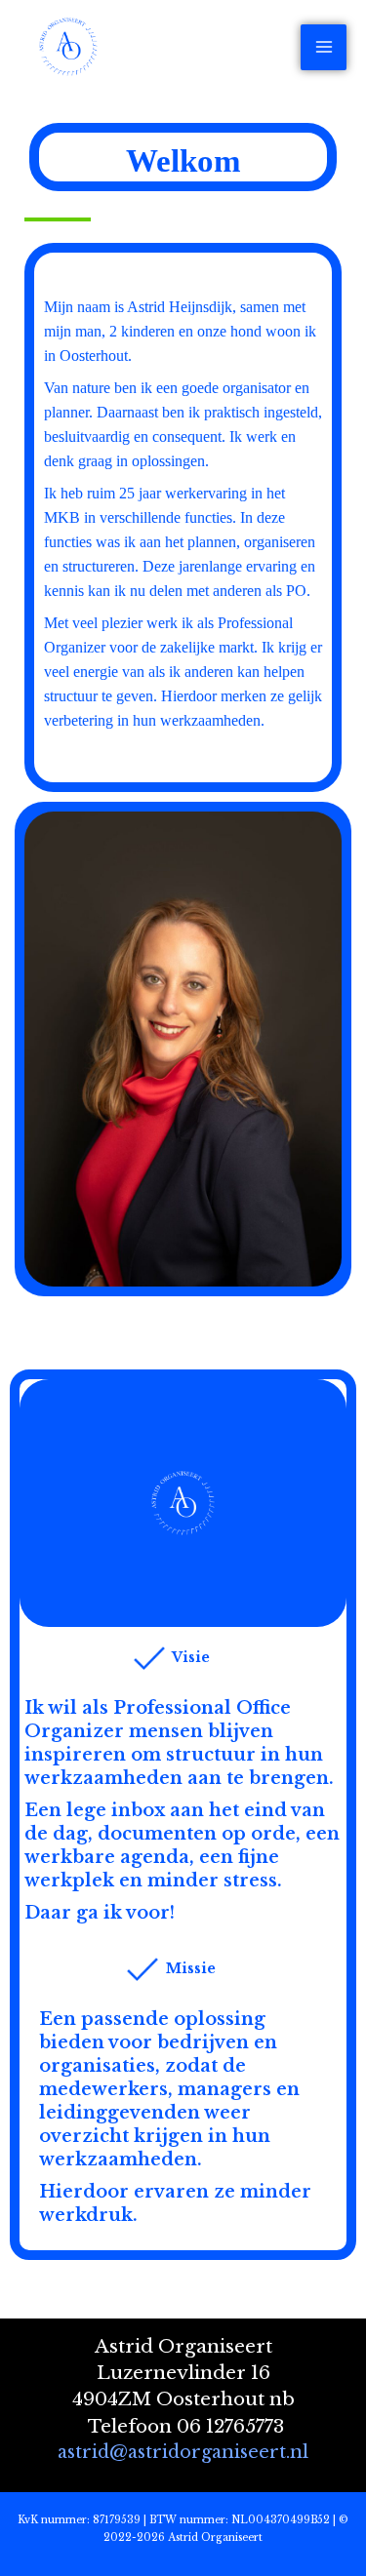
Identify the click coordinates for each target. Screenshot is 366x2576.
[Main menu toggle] (324, 47)
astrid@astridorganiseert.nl (183, 2452)
